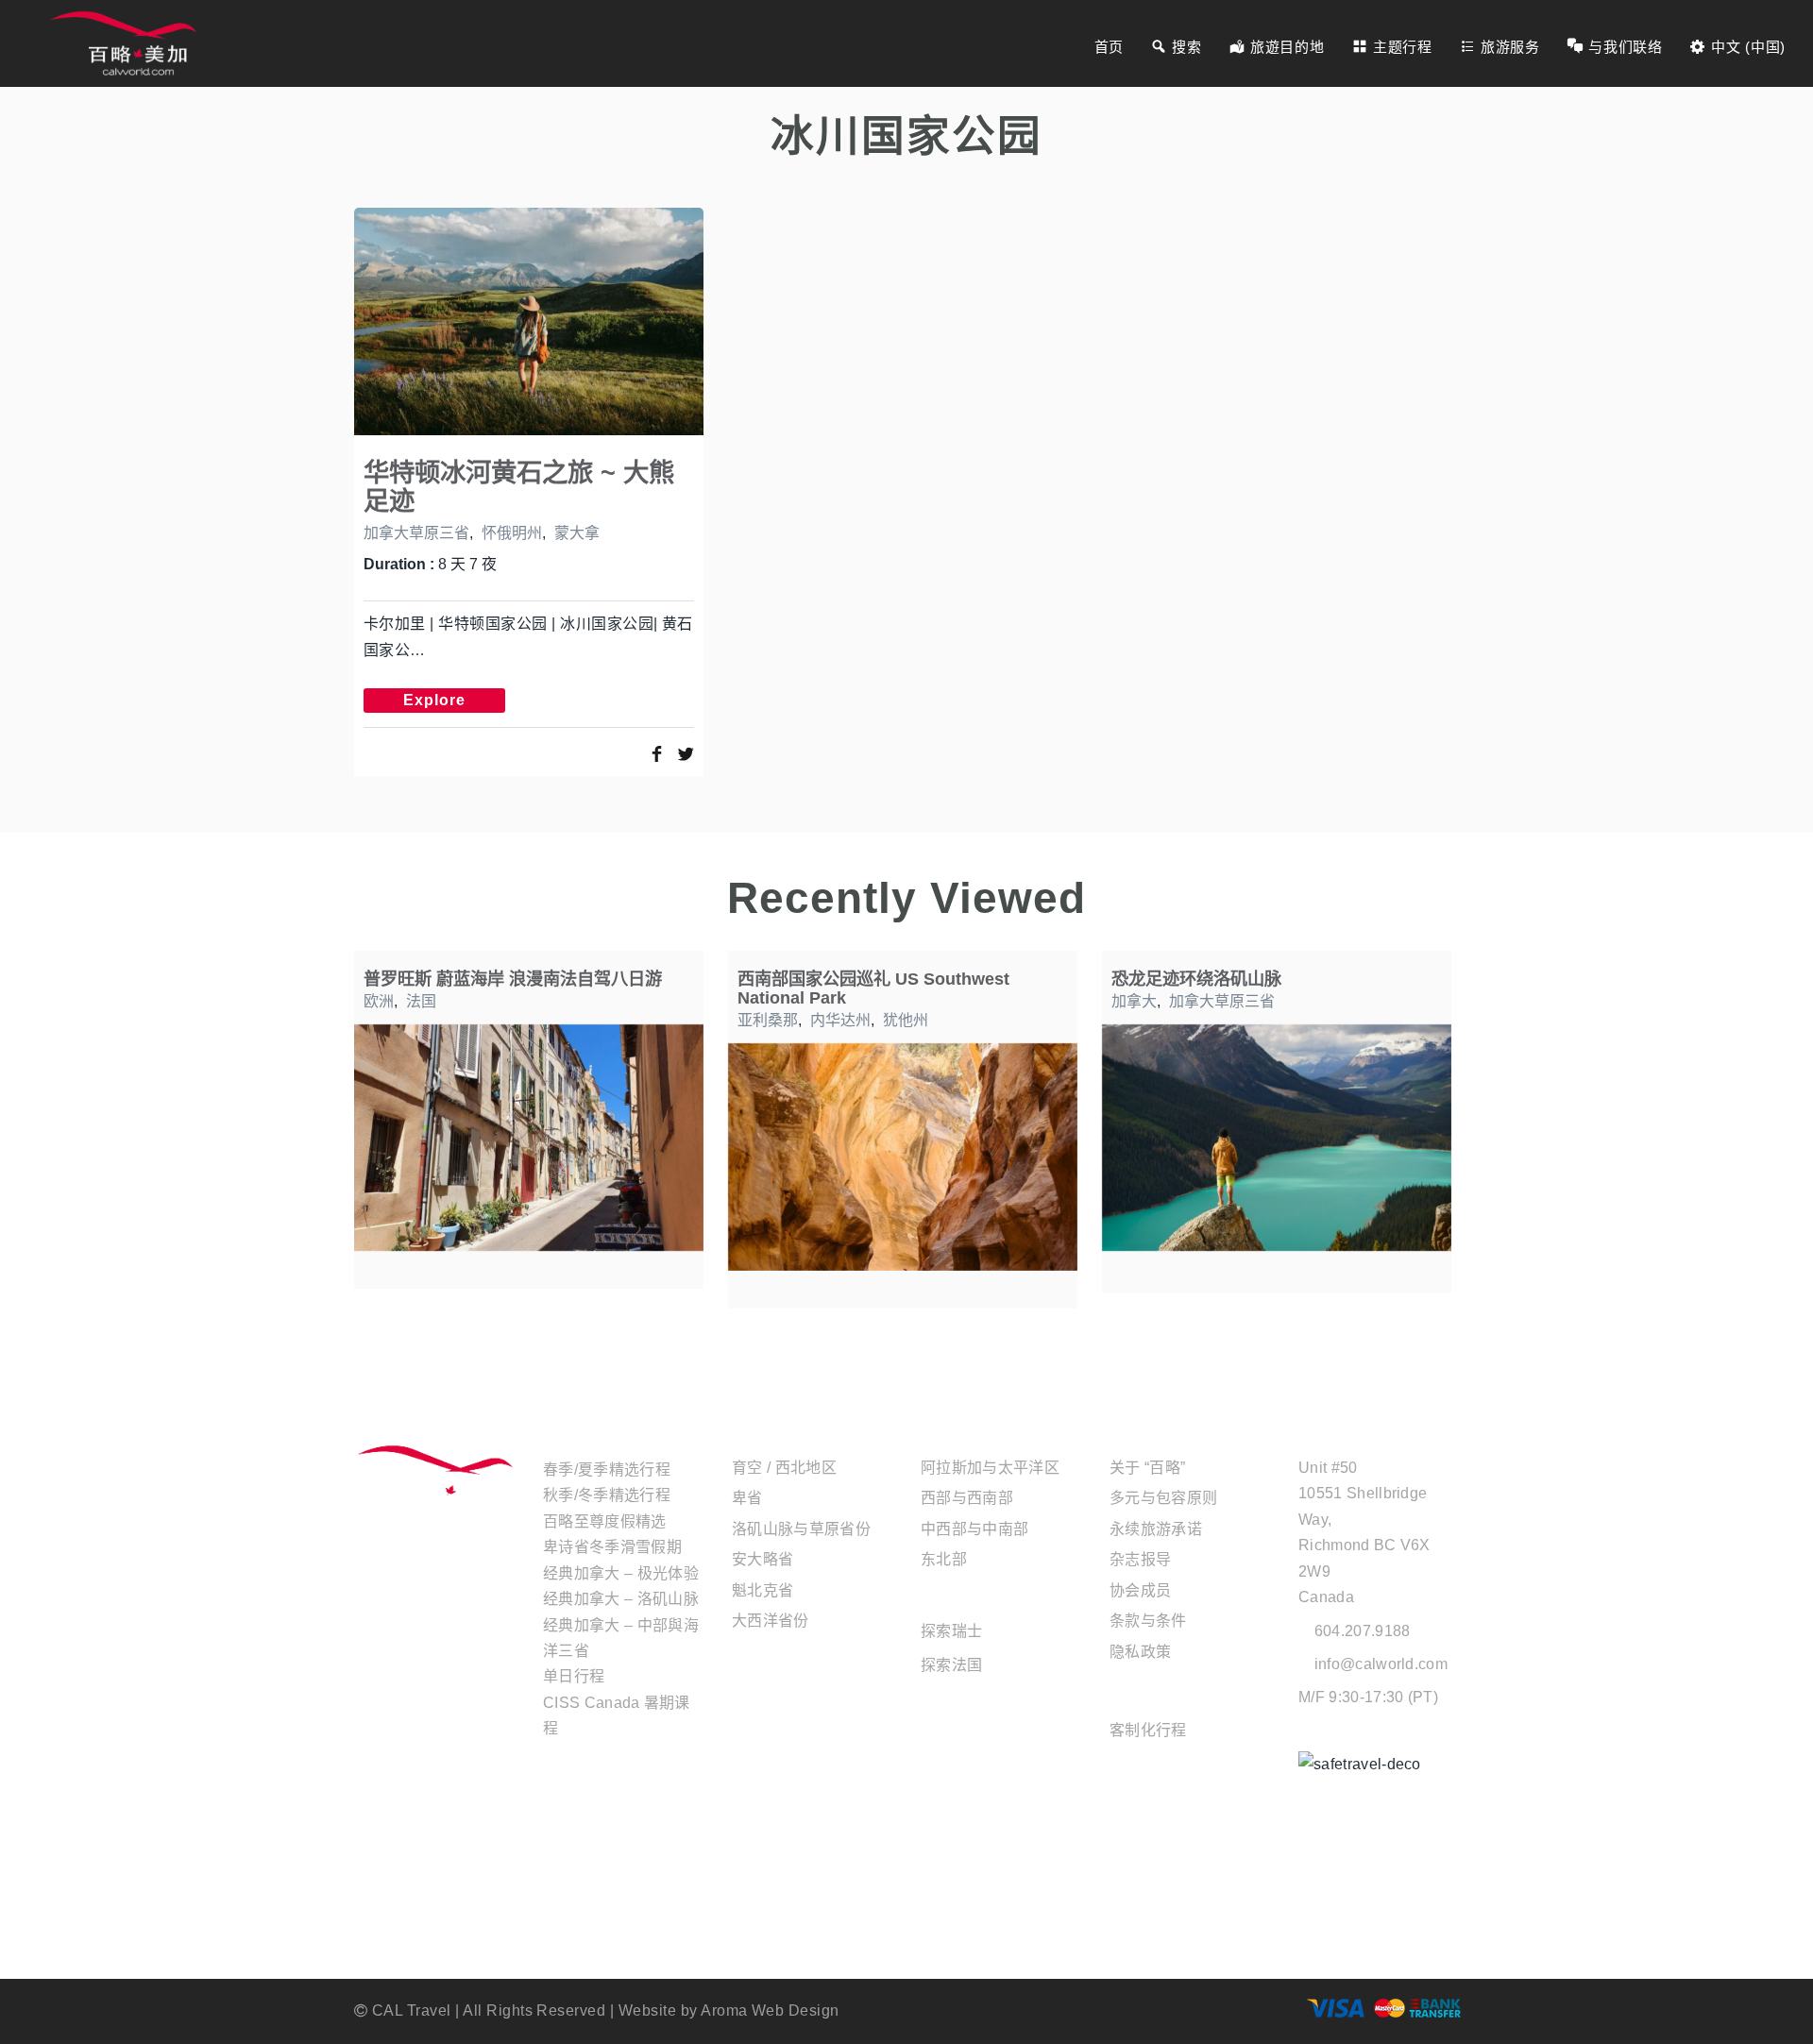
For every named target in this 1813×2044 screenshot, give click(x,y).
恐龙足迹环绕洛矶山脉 (1196, 979)
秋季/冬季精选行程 (607, 1495)
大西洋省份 (771, 1621)
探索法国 (951, 1665)
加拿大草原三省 (416, 533)
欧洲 (379, 1001)
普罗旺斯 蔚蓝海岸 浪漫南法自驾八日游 (513, 979)
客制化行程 (1148, 1730)
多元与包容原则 (1163, 1498)
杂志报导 (1140, 1559)
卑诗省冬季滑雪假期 (612, 1547)
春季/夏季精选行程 (607, 1470)
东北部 (944, 1559)
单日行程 (574, 1676)
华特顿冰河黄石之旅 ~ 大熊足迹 (519, 487)
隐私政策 (1140, 1652)
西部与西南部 (967, 1498)
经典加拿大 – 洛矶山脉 (621, 1599)
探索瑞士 (951, 1631)
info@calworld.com (1381, 1664)
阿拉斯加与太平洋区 (990, 1468)
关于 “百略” (1147, 1468)
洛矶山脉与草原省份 (801, 1529)
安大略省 (762, 1559)
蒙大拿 (577, 533)
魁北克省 (762, 1590)
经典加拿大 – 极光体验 (621, 1573)
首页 (1109, 47)
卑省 (747, 1498)
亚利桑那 (768, 1020)
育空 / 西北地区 (784, 1468)
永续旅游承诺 (1156, 1529)
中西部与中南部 (974, 1529)
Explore (434, 700)
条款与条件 (1148, 1621)
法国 (421, 1001)
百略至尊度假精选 (605, 1521)
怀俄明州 (512, 533)
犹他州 (906, 1020)
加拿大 (1134, 1001)
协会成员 (1140, 1590)
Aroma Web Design (770, 2010)
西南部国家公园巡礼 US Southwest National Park (873, 988)
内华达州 (840, 1020)
